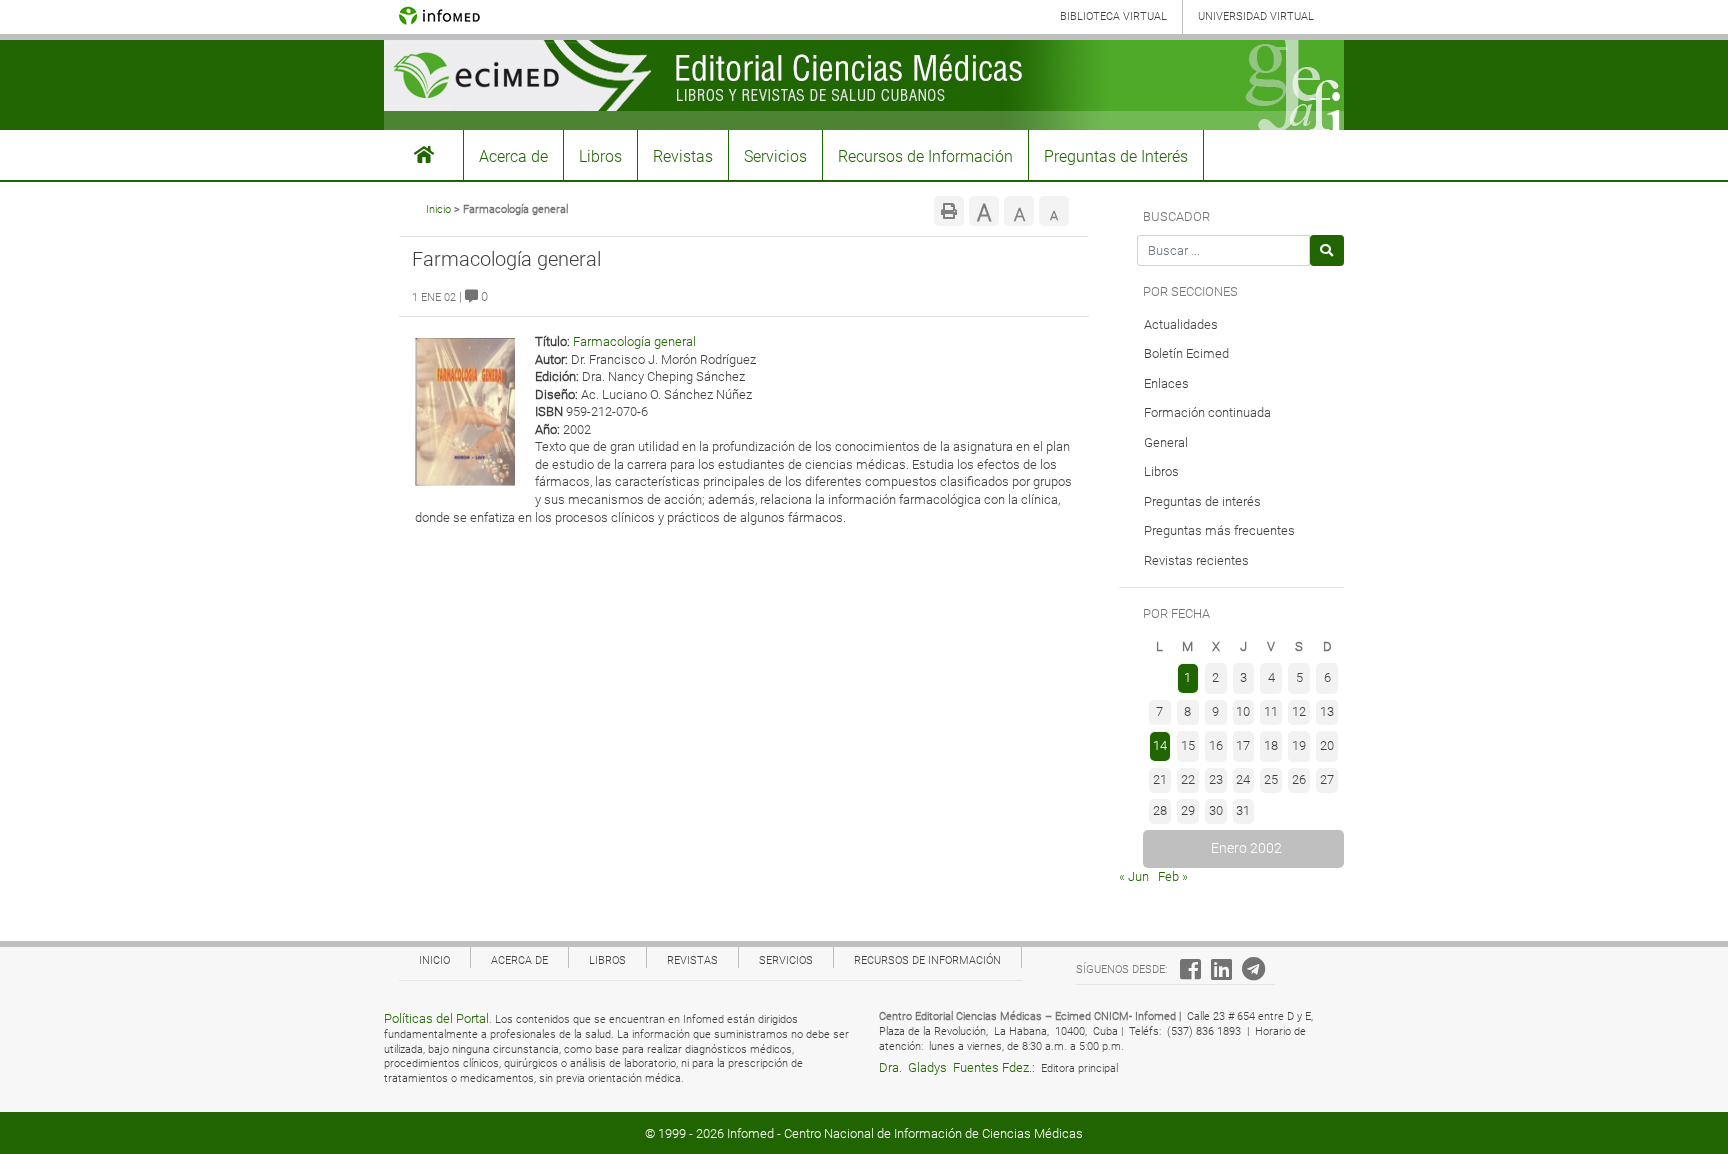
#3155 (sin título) (424, 155)
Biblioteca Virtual (1113, 16)
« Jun (1134, 876)
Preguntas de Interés (1116, 156)
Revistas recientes (1196, 560)
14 (1160, 745)
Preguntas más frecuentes (1219, 530)
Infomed (750, 1133)
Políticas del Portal (436, 1018)
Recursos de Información (925, 156)
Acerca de (513, 156)
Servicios (775, 156)
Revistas (683, 156)
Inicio (438, 209)
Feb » (1173, 876)
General (1166, 442)
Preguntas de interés (1202, 501)
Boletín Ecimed (1186, 353)
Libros (600, 156)
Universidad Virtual (1256, 16)
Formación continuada (1207, 412)
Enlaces (1166, 383)
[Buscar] (1327, 250)
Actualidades (1181, 324)
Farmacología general (634, 341)
